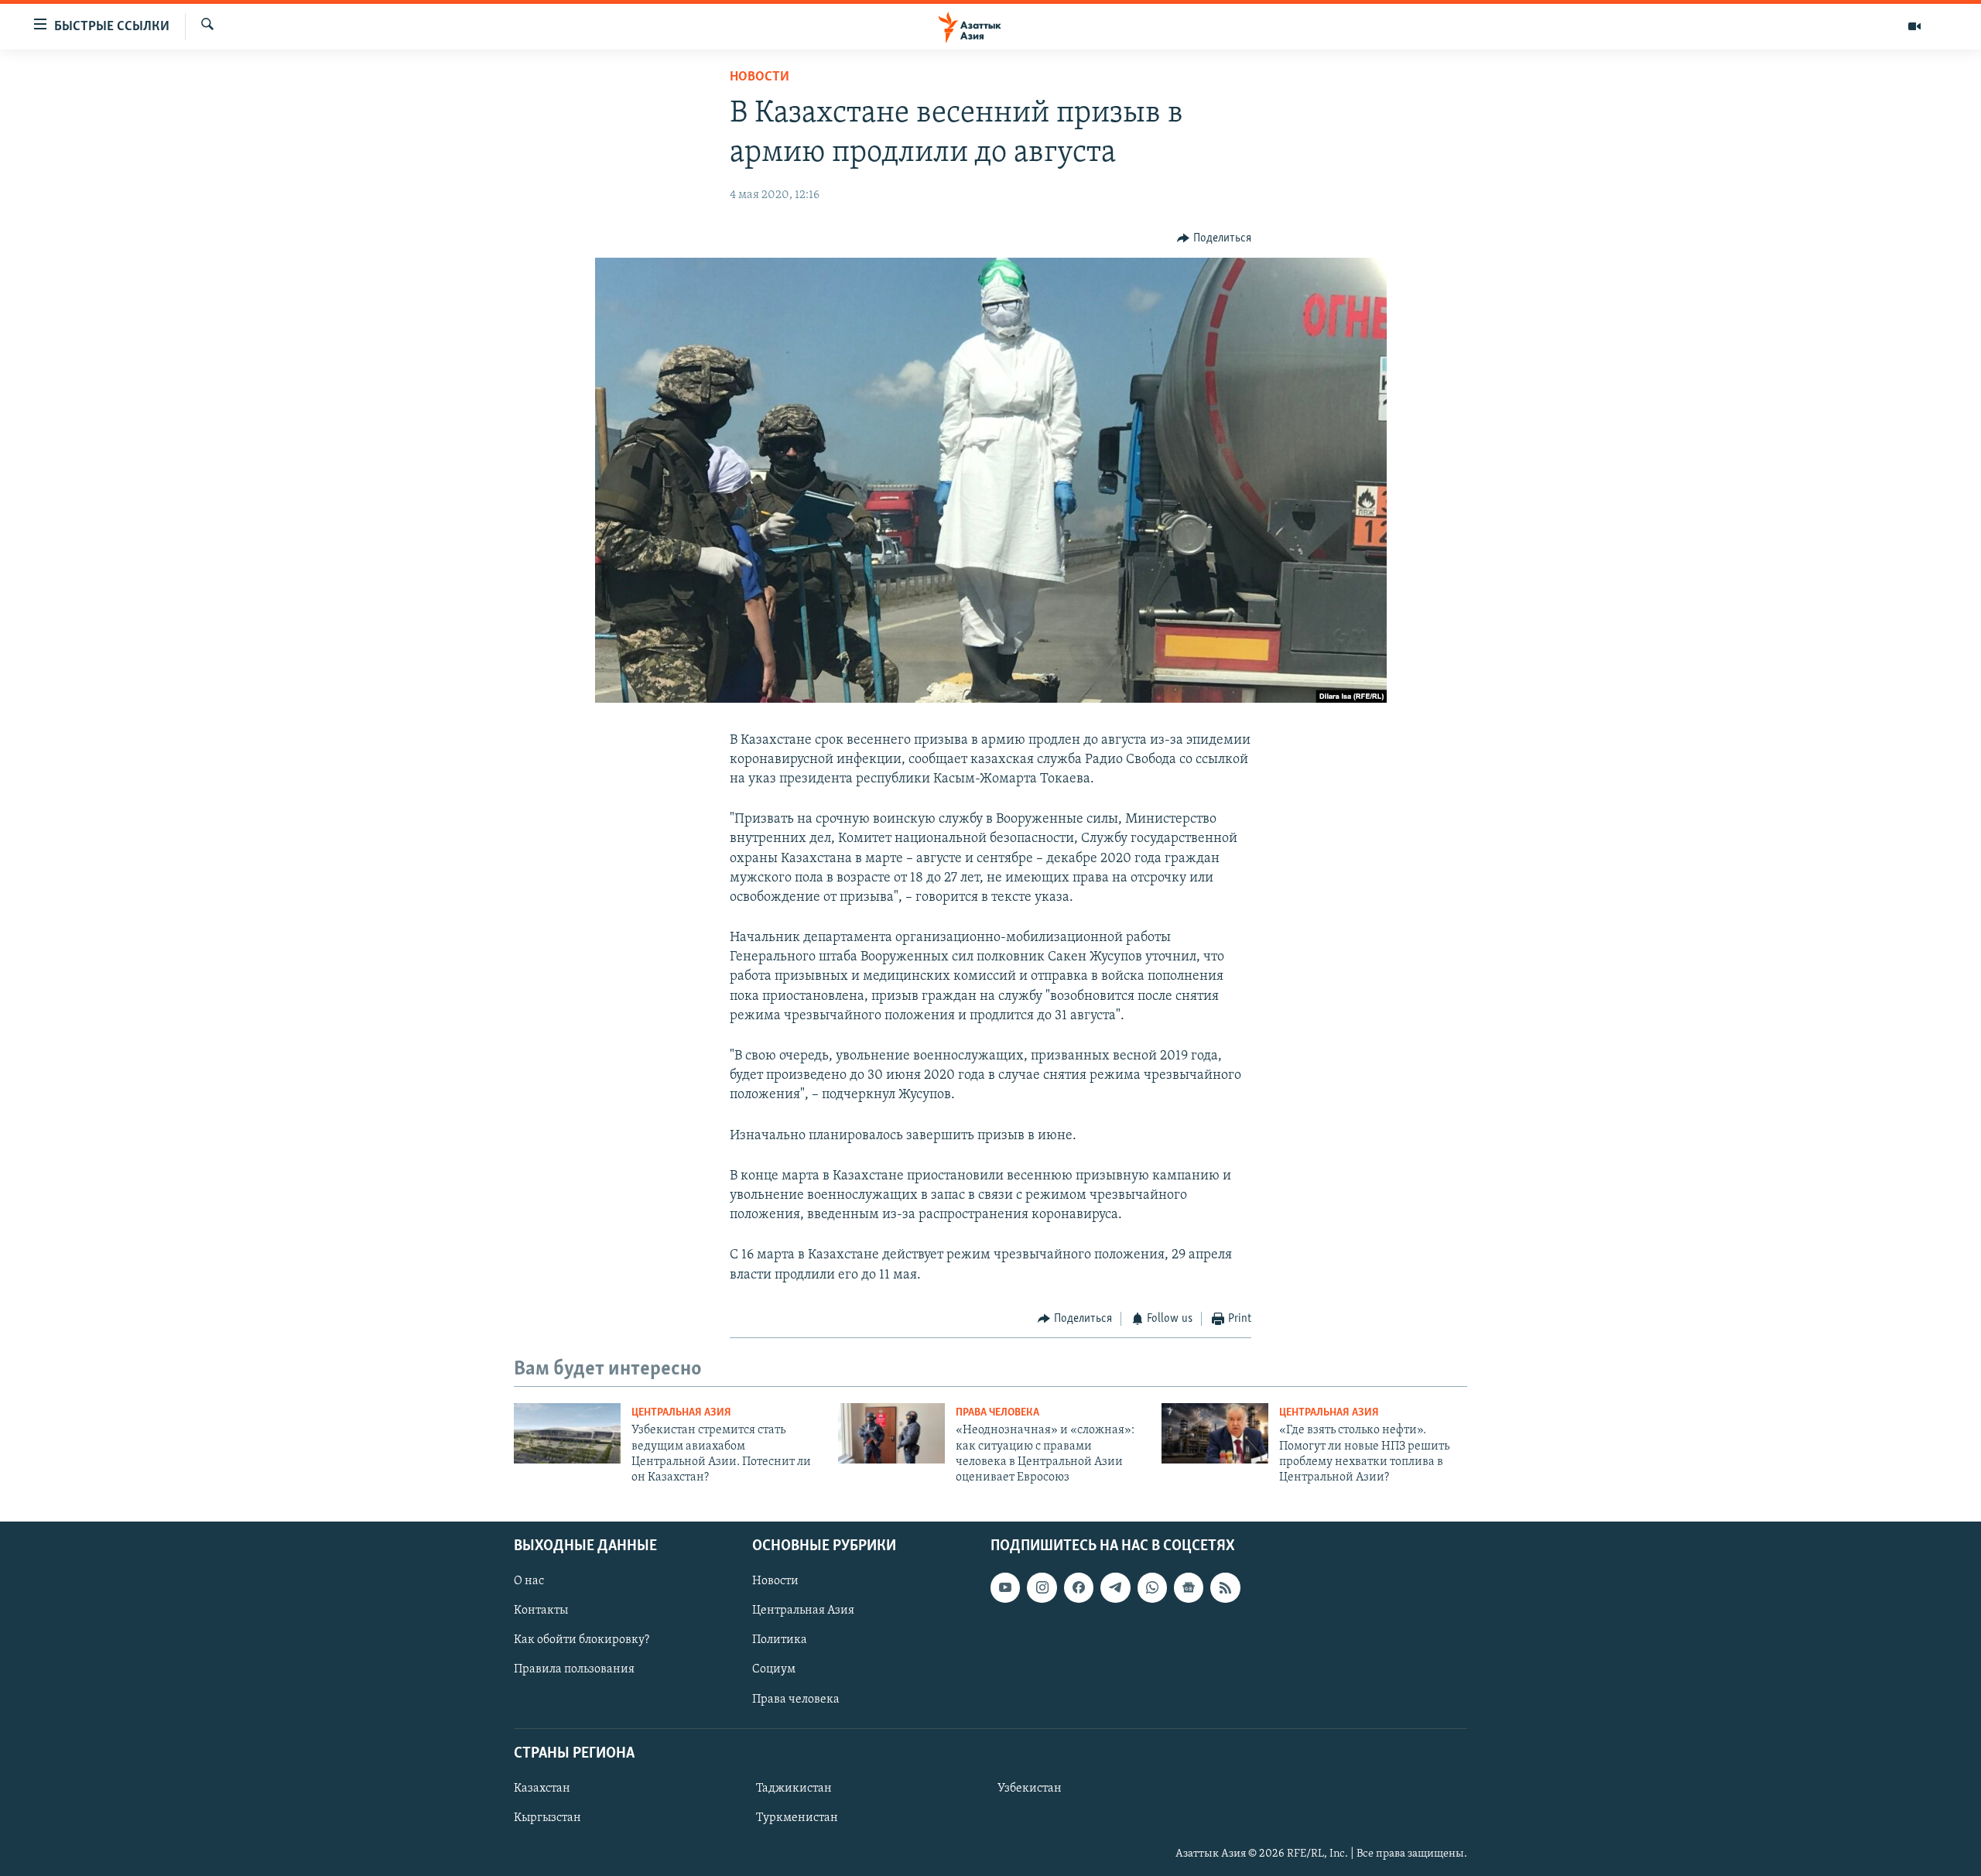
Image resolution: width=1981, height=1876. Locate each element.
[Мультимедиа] (1914, 26)
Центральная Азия (681, 1413)
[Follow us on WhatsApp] (1152, 1587)
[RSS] (1225, 1587)
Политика (780, 1640)
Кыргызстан (547, 1818)
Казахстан (542, 1789)
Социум (774, 1669)
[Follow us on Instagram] (1042, 1587)
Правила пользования (574, 1669)
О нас (529, 1581)
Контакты (541, 1611)
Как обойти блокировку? (582, 1640)
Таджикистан (794, 1789)
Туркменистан (797, 1818)
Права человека (997, 1413)
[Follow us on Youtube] (1005, 1587)
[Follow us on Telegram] (1115, 1587)
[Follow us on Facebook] (1079, 1587)
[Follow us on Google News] (1189, 1587)
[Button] (1214, 238)
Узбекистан (1030, 1789)
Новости (760, 77)
